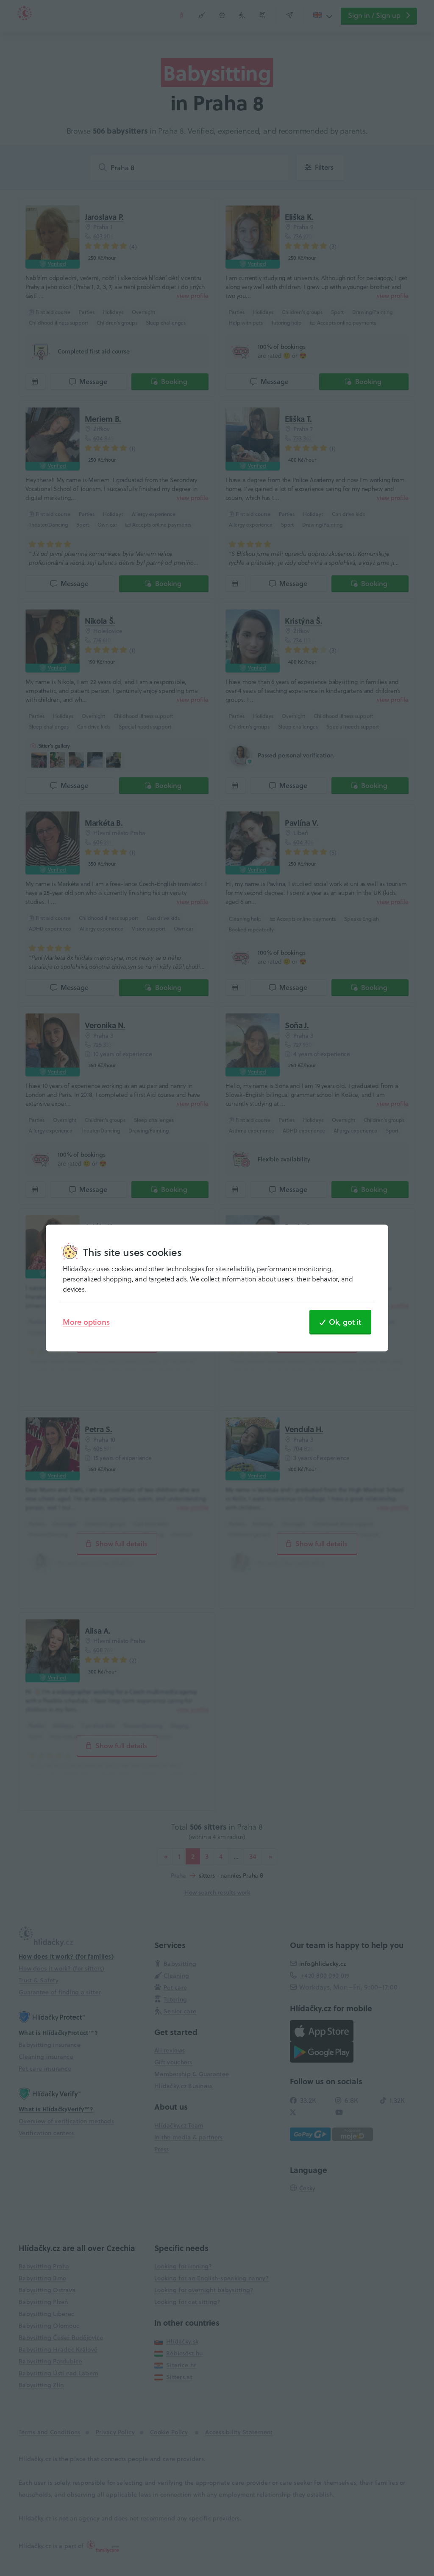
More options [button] (86, 1322)
